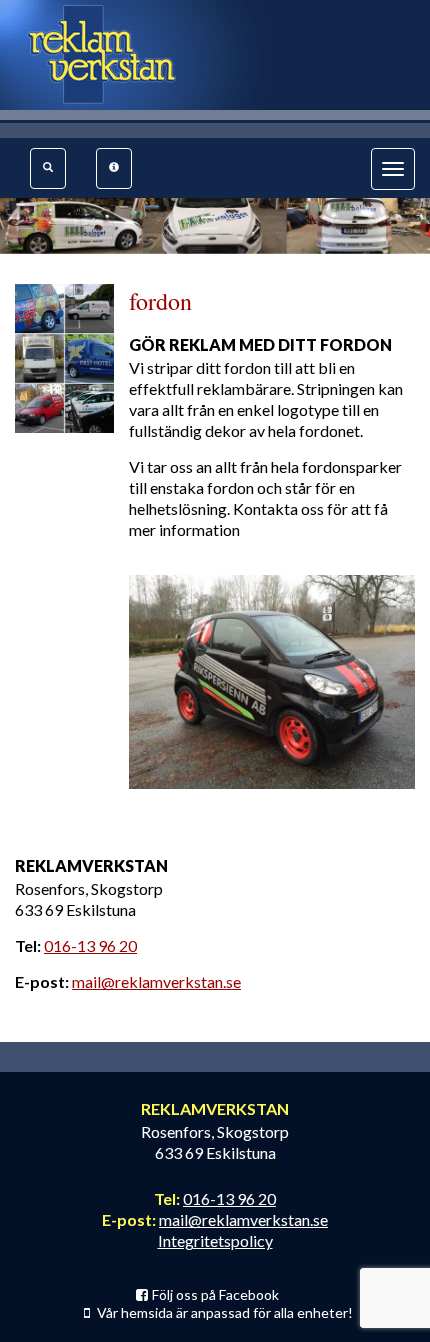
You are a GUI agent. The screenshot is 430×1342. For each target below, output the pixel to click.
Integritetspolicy (215, 1240)
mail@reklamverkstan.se (156, 981)
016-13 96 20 (90, 945)
